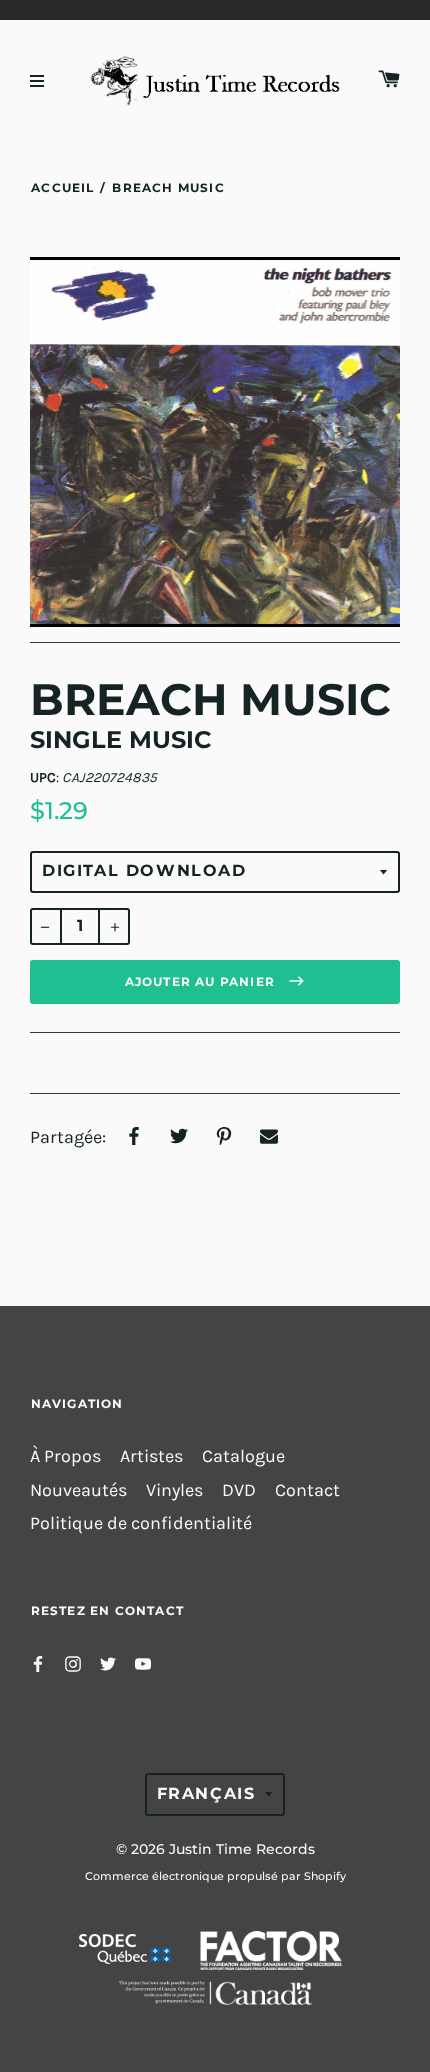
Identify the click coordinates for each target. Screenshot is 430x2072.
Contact (307, 1490)
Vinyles (174, 1490)
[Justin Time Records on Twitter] (108, 1662)
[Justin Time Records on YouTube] (143, 1662)
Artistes (151, 1456)
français (206, 1793)
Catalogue (243, 1456)
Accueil (62, 187)
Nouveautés (78, 1490)
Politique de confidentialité (141, 1523)
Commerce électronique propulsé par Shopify (215, 1876)
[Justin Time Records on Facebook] (38, 1662)
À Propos (65, 1456)
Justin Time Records (242, 1849)
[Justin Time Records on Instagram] (73, 1662)
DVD (239, 1490)
